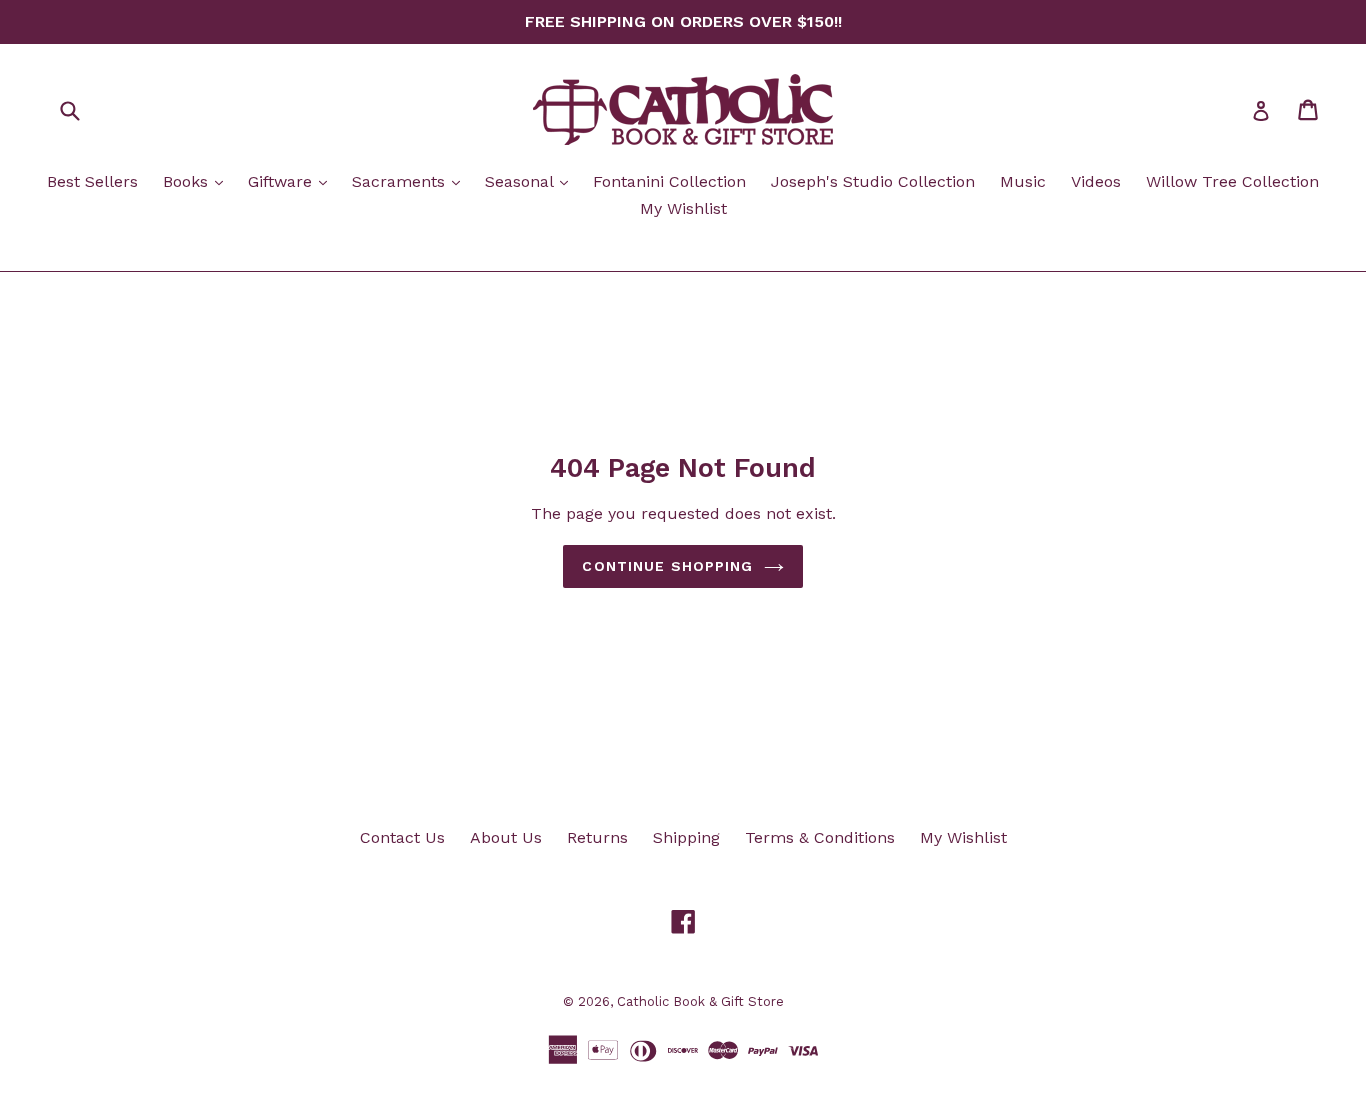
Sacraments (411, 181)
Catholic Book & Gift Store (700, 1001)
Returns (597, 837)
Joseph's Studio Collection (873, 181)
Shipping (686, 837)
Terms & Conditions (820, 837)
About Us (506, 837)
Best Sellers (92, 181)
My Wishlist (683, 208)
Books (198, 181)
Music (1023, 181)
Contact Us (402, 837)
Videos (1096, 181)
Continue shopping (667, 566)
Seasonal (531, 181)
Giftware (292, 181)
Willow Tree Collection (1232, 181)
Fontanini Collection (669, 181)
